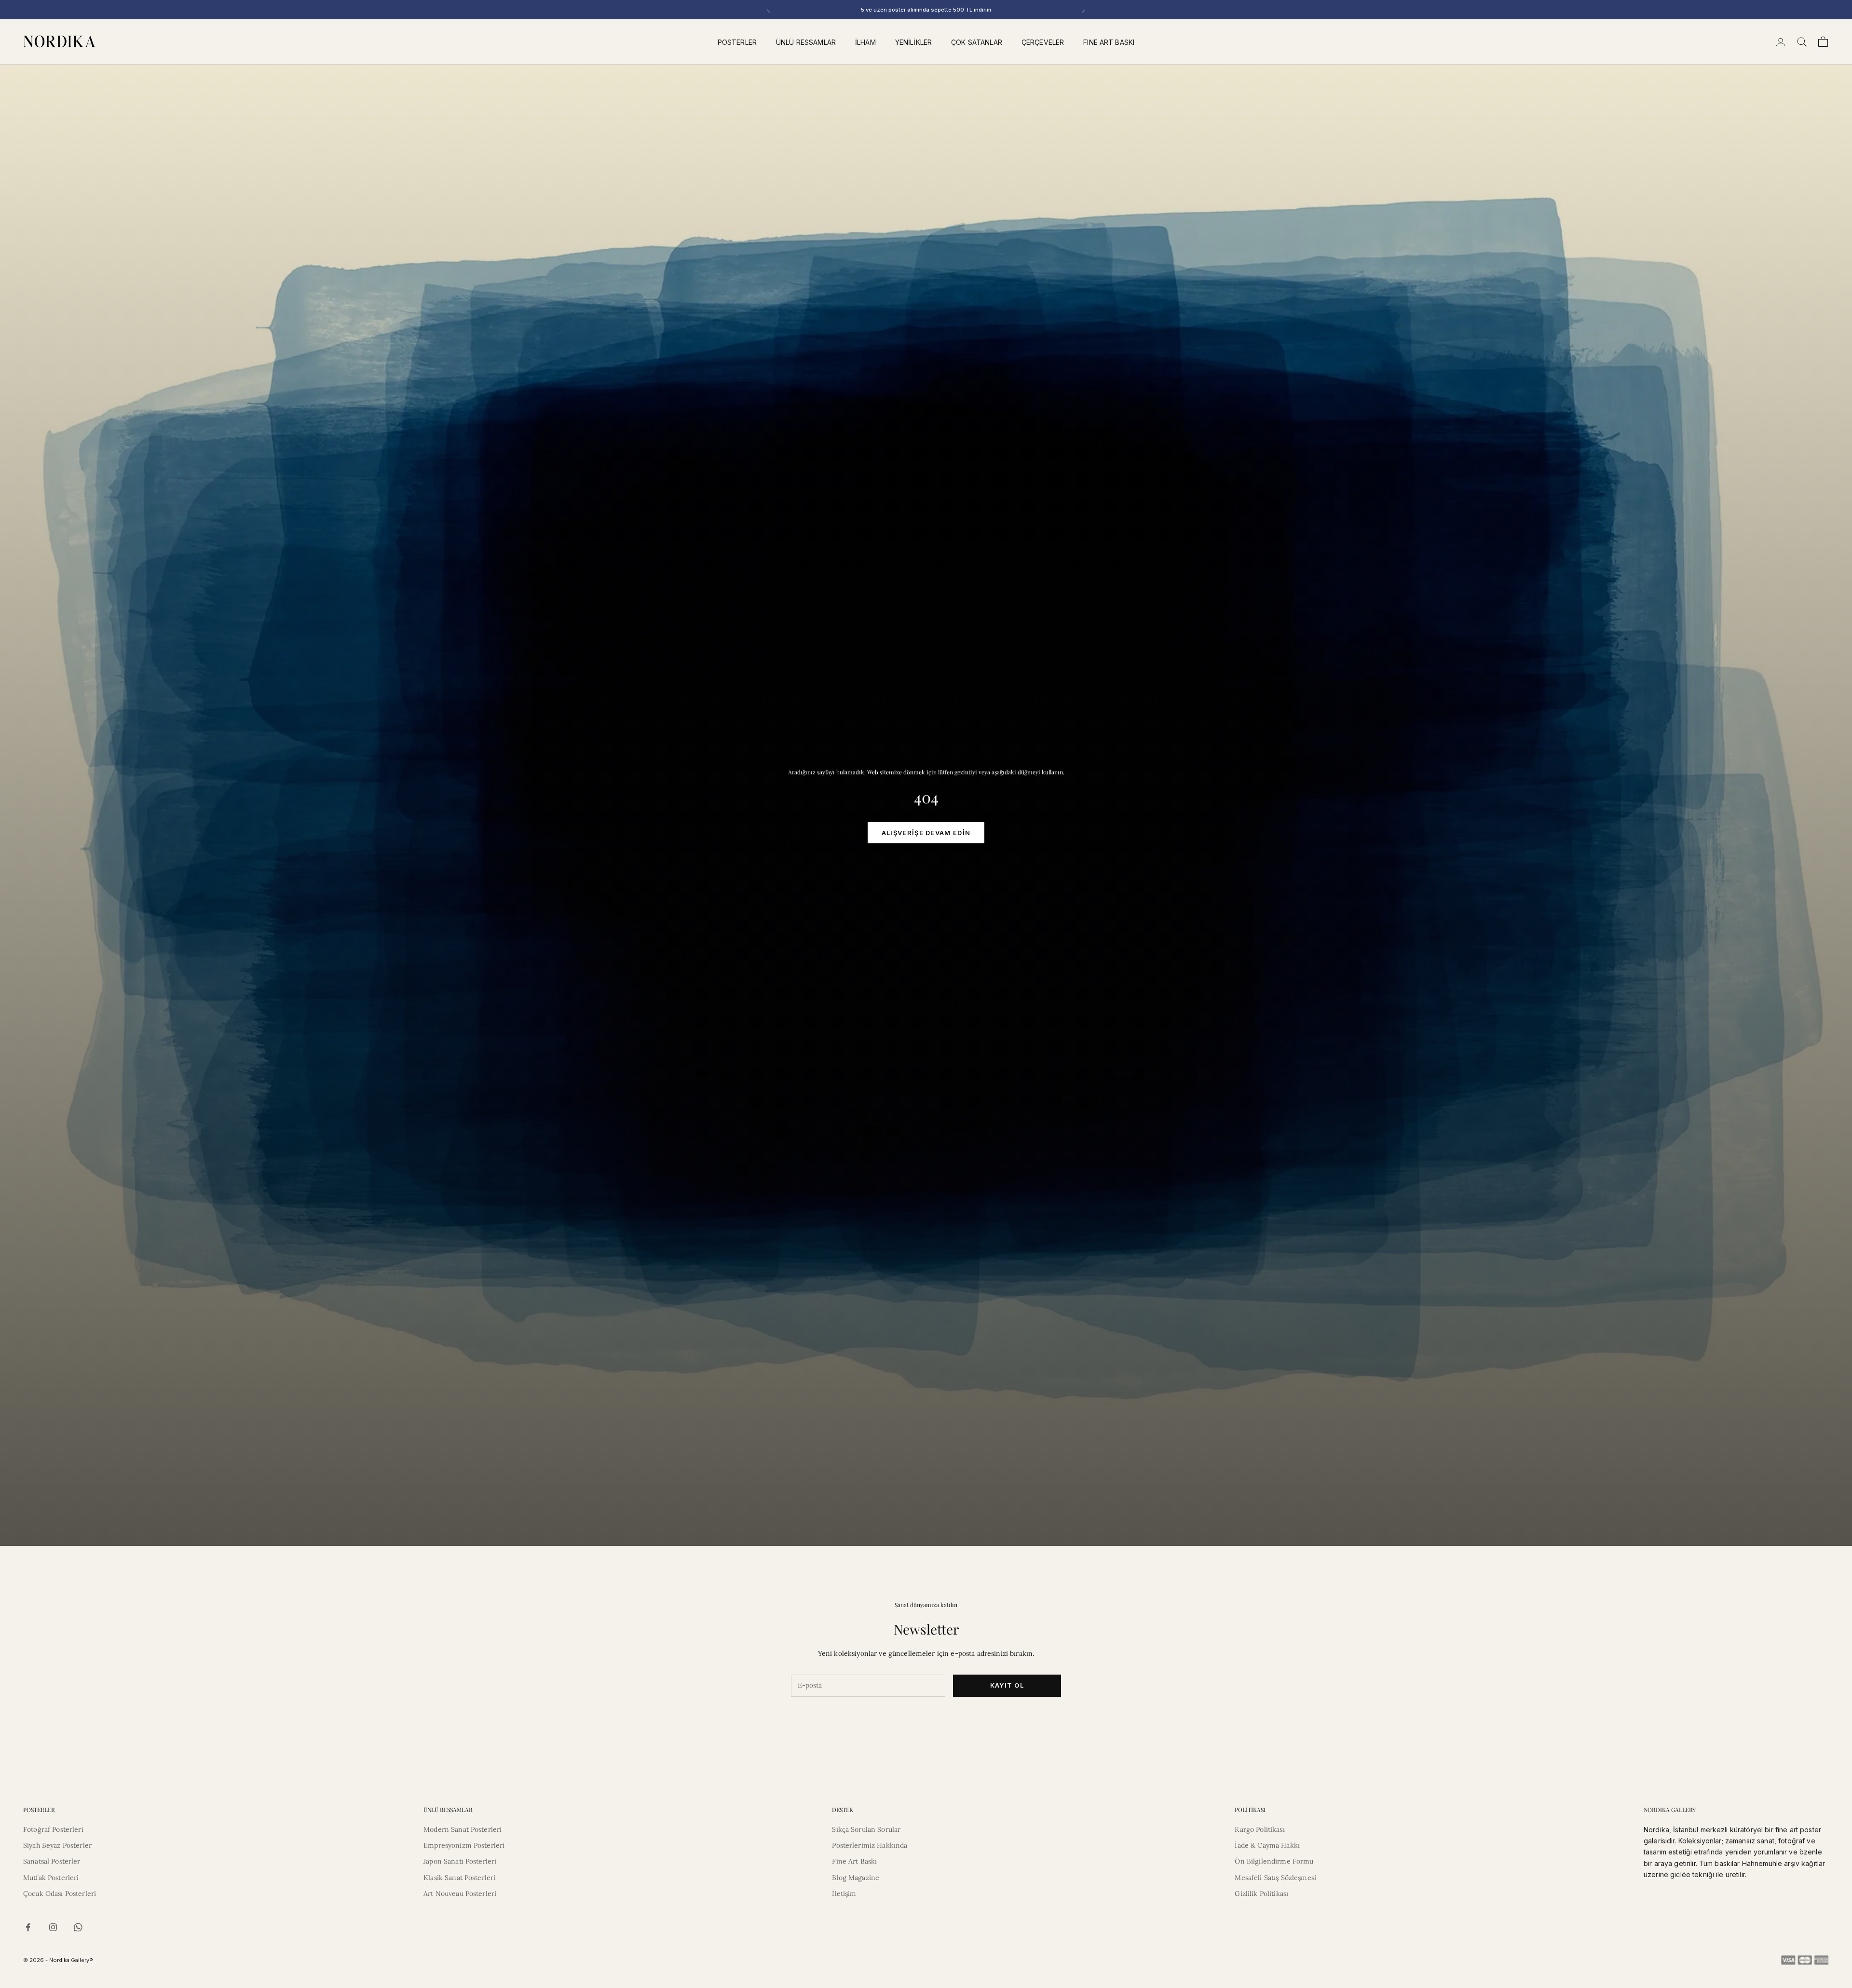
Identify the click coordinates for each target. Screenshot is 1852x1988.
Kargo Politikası (1260, 1829)
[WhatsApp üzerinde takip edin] (78, 1927)
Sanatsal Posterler (52, 1861)
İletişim (844, 1893)
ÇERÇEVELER (1043, 42)
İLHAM (865, 42)
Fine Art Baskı (854, 1861)
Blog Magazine (856, 1878)
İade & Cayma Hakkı (1267, 1845)
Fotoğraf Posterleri (53, 1829)
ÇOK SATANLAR (977, 42)
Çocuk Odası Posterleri (60, 1893)
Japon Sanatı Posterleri (460, 1861)
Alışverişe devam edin (926, 833)
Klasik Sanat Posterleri (459, 1878)
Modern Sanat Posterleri (463, 1829)
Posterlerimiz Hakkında (870, 1845)
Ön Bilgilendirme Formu (1274, 1861)
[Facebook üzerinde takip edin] (28, 1927)
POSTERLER (737, 42)
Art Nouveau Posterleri (460, 1893)
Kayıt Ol (1007, 1685)
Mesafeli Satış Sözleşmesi (1275, 1878)
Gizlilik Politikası (1261, 1893)
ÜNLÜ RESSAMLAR (806, 42)
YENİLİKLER (913, 42)
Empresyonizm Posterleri (464, 1845)
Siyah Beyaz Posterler (57, 1845)
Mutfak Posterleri (51, 1878)
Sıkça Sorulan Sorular (866, 1829)
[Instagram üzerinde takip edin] (53, 1927)
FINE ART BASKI (1109, 42)
